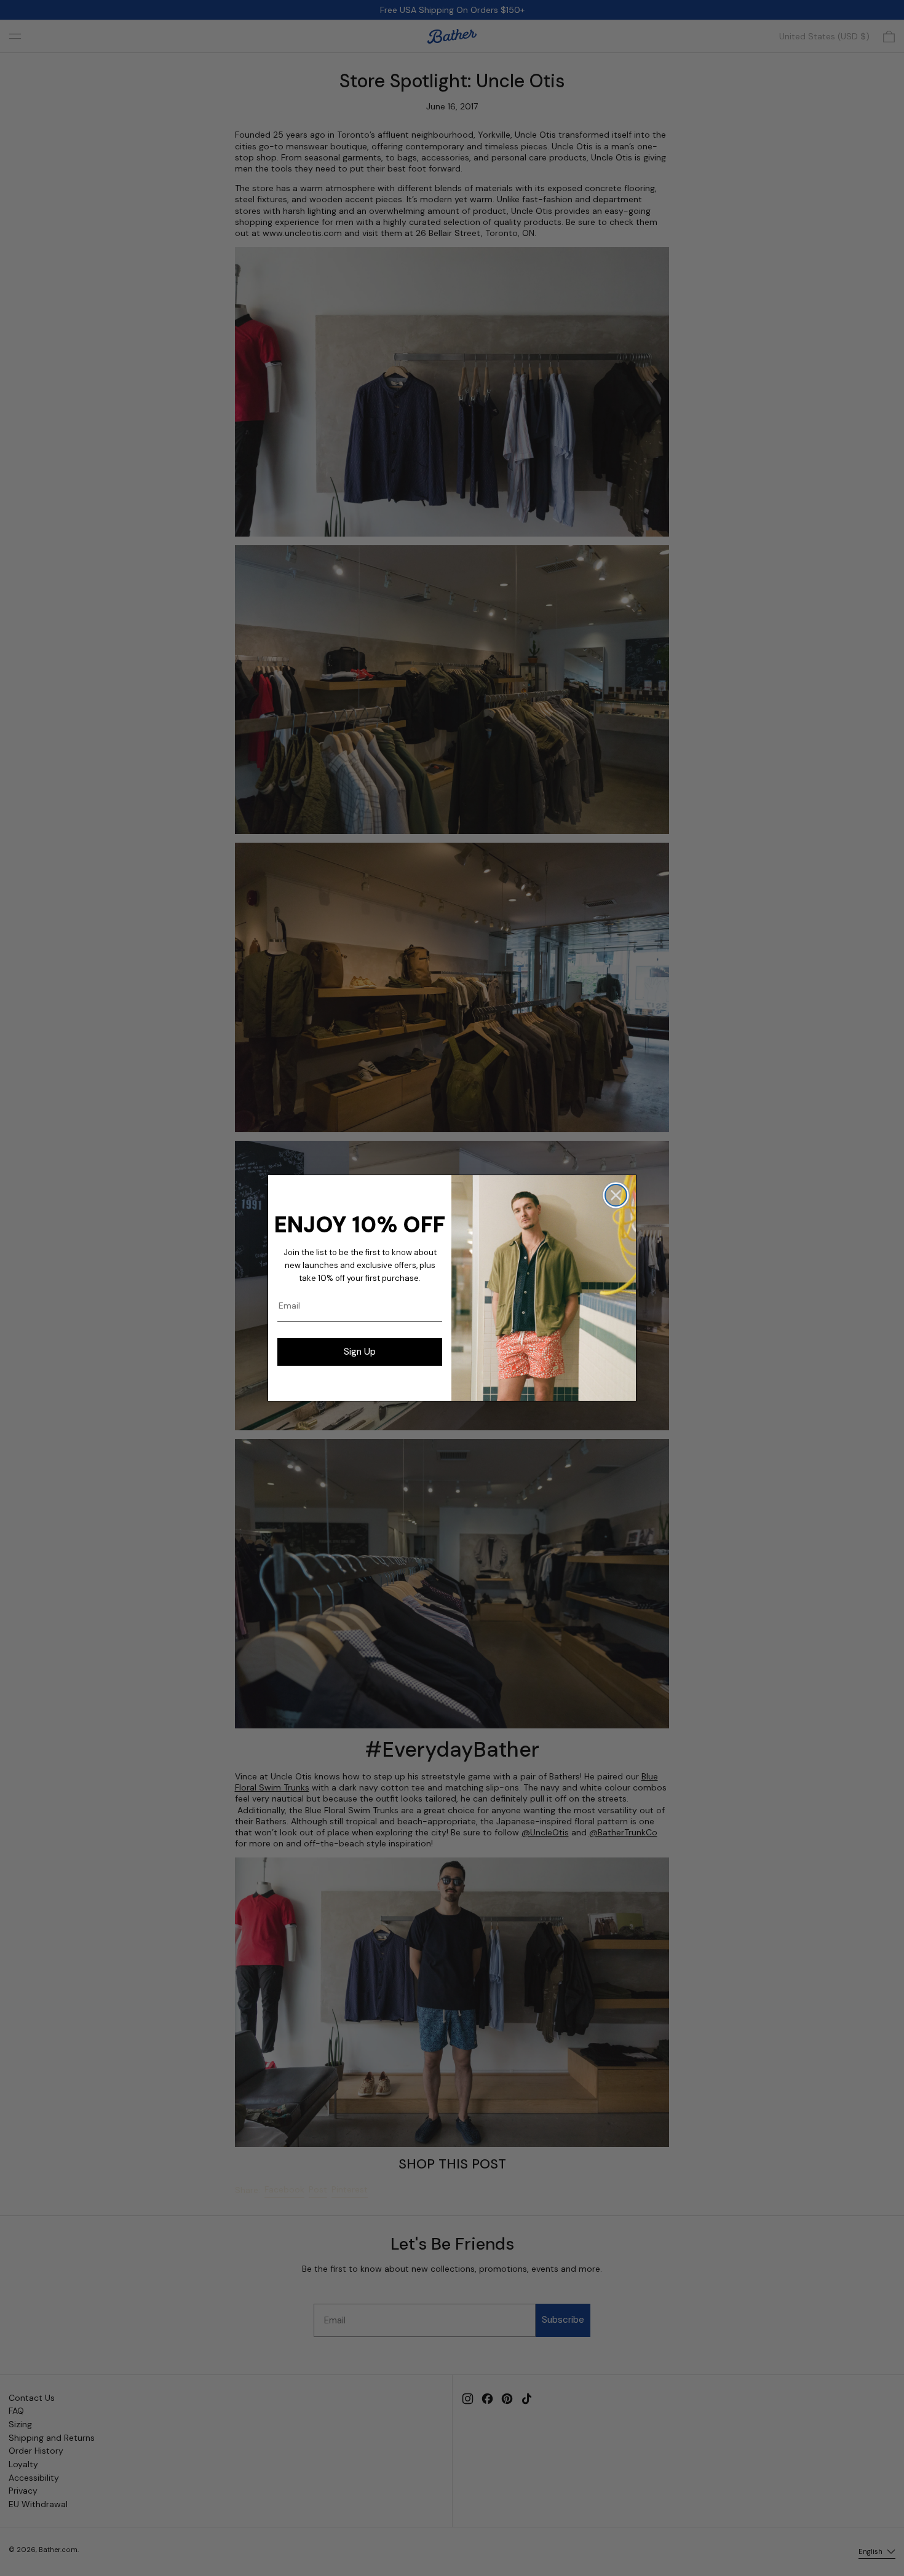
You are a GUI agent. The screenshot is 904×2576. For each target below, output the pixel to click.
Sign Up (360, 1352)
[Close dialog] (616, 1195)
